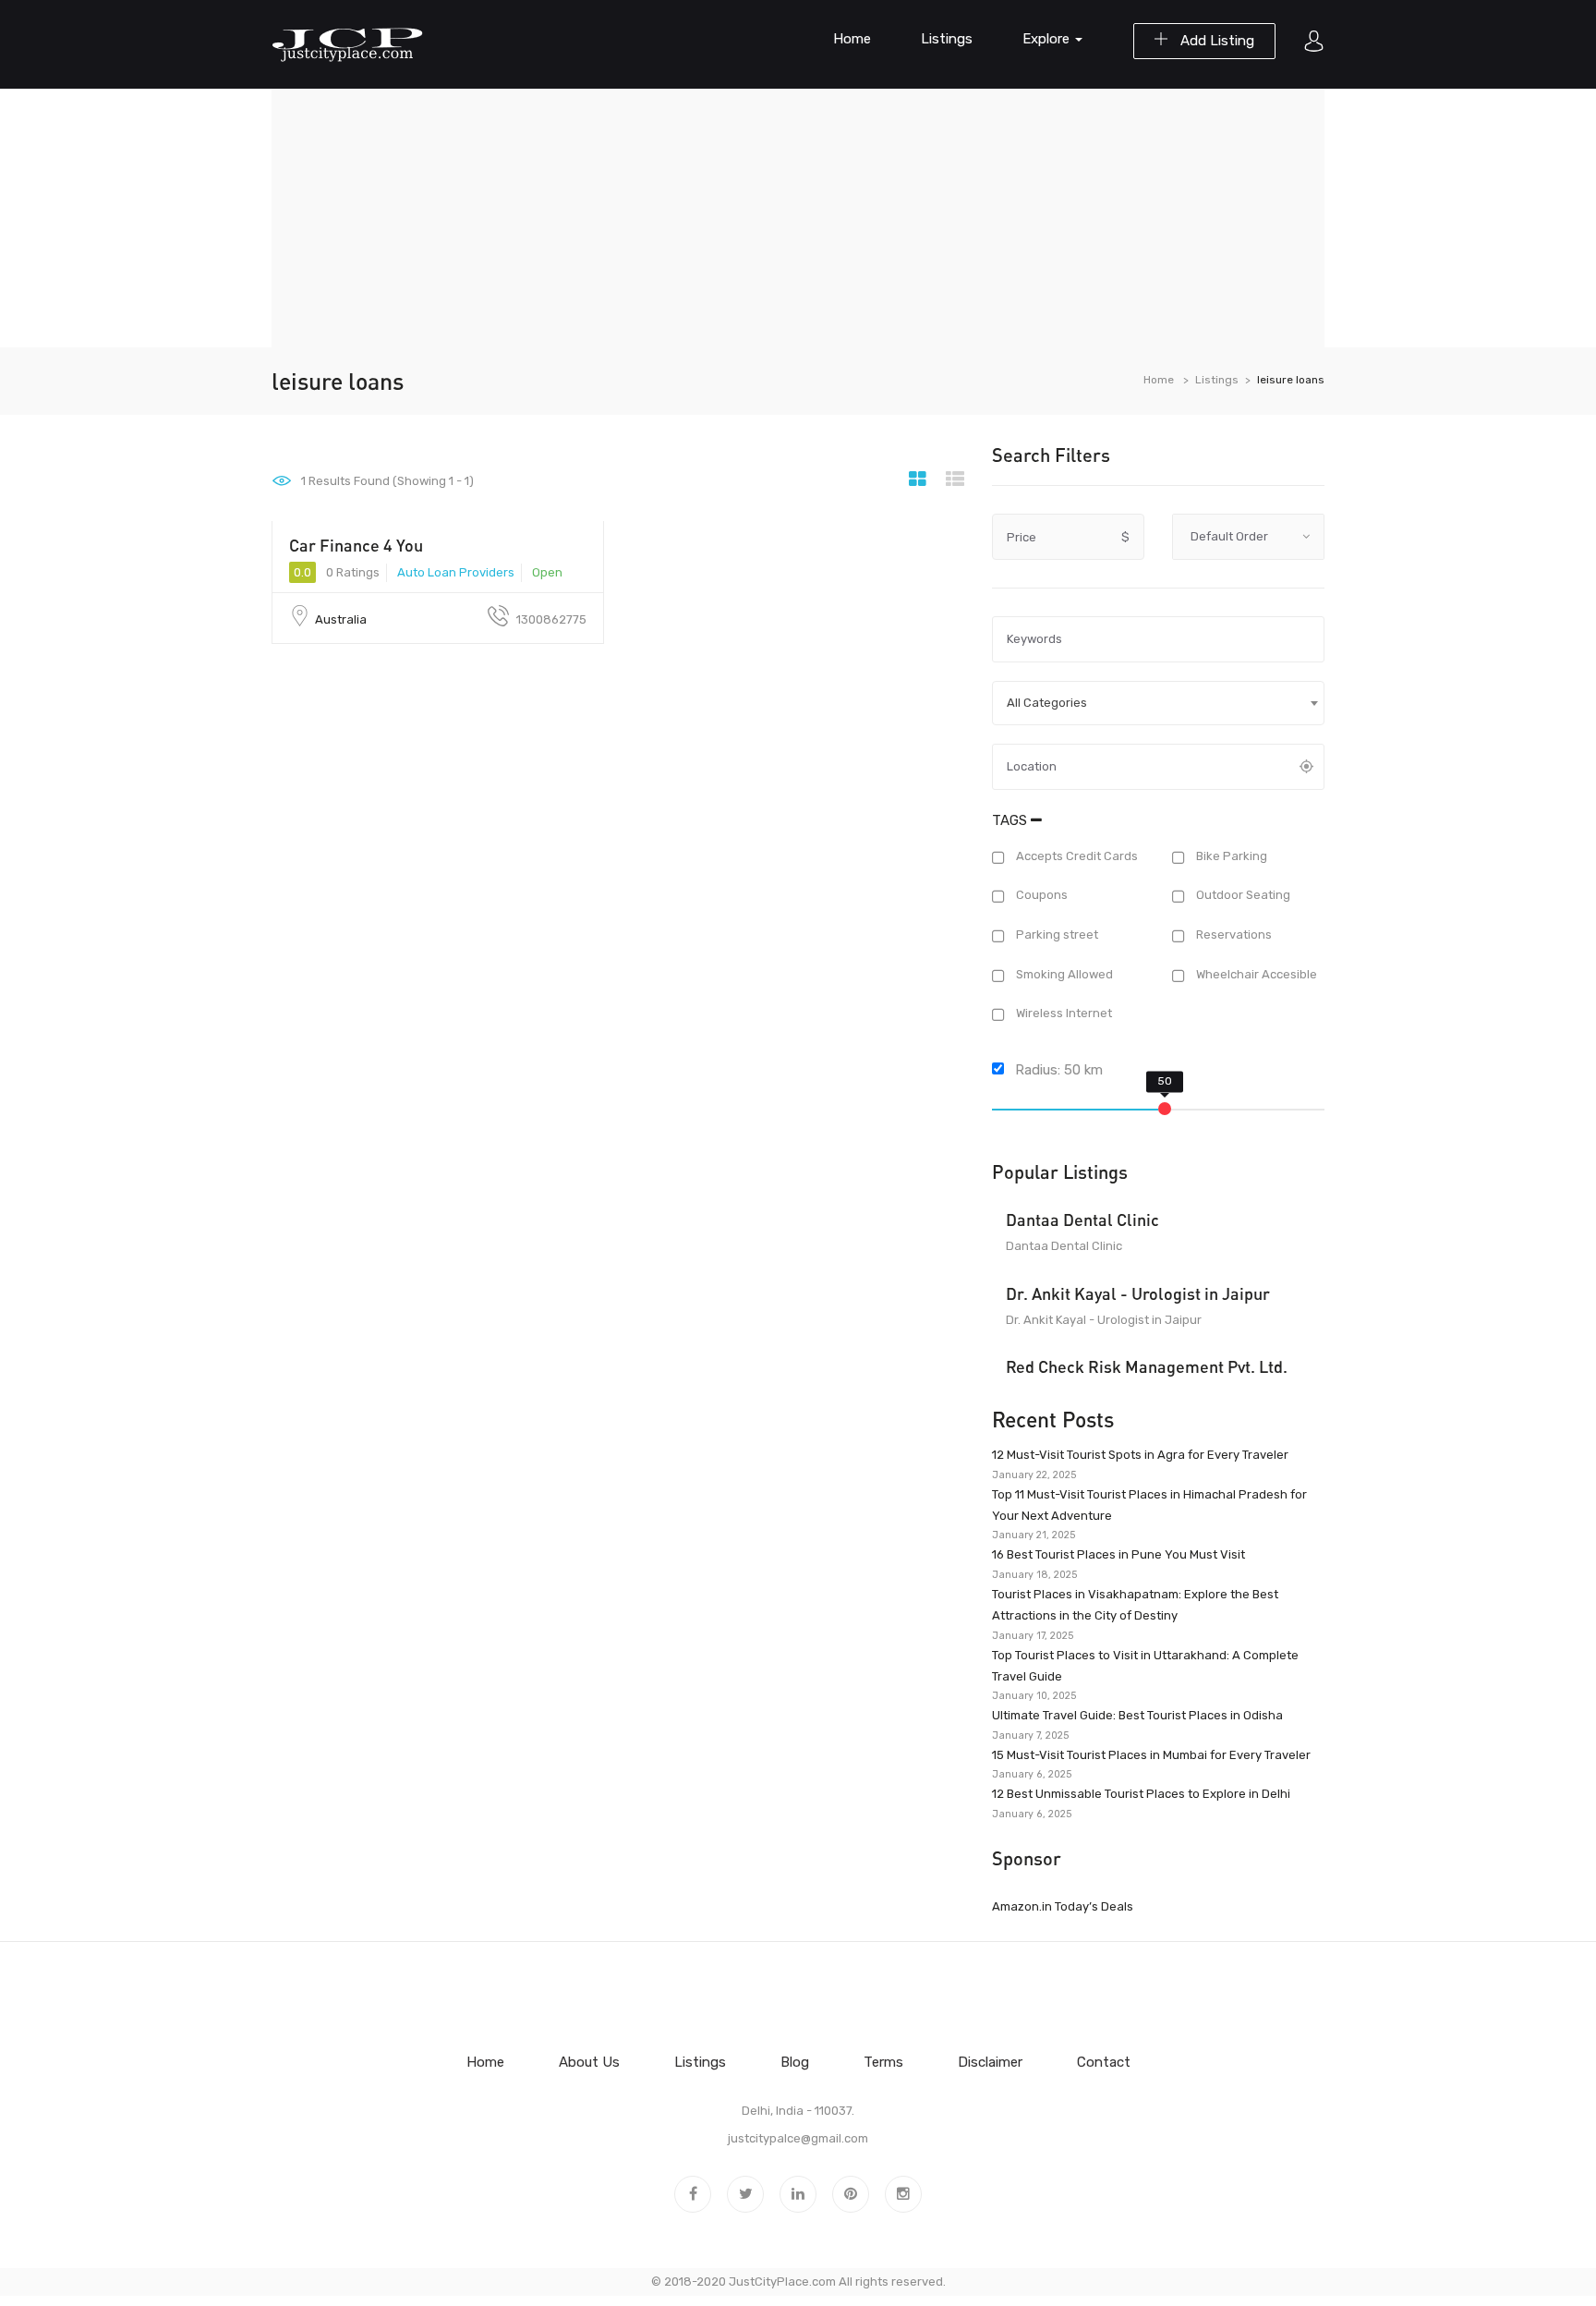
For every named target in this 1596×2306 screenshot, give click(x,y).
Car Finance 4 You (356, 545)
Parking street (1056, 935)
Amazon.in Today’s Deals (1063, 1906)
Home (852, 39)
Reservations (1233, 935)
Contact (1104, 2062)
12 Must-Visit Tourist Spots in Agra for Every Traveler (1140, 1455)
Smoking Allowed (1063, 974)
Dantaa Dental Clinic (1082, 1220)
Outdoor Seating (1242, 896)
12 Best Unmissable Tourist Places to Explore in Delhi (1141, 1794)
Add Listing (1215, 41)
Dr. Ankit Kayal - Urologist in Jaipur (1138, 1293)
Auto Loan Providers (456, 572)
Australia (341, 619)
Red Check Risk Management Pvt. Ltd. (1147, 1366)
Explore (1048, 39)
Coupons (1040, 896)
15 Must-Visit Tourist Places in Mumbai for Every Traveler (1151, 1755)
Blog (795, 2062)
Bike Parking (1230, 856)
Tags (1011, 820)
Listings (947, 39)
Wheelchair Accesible (1255, 974)
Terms (883, 2062)
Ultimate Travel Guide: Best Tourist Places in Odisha (1137, 1715)
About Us (589, 2062)
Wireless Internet (1063, 1014)
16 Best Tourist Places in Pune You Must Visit (1118, 1554)
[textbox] (1158, 703)
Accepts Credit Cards (1076, 856)
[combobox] (1158, 703)
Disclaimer (990, 2062)
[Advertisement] (798, 218)
